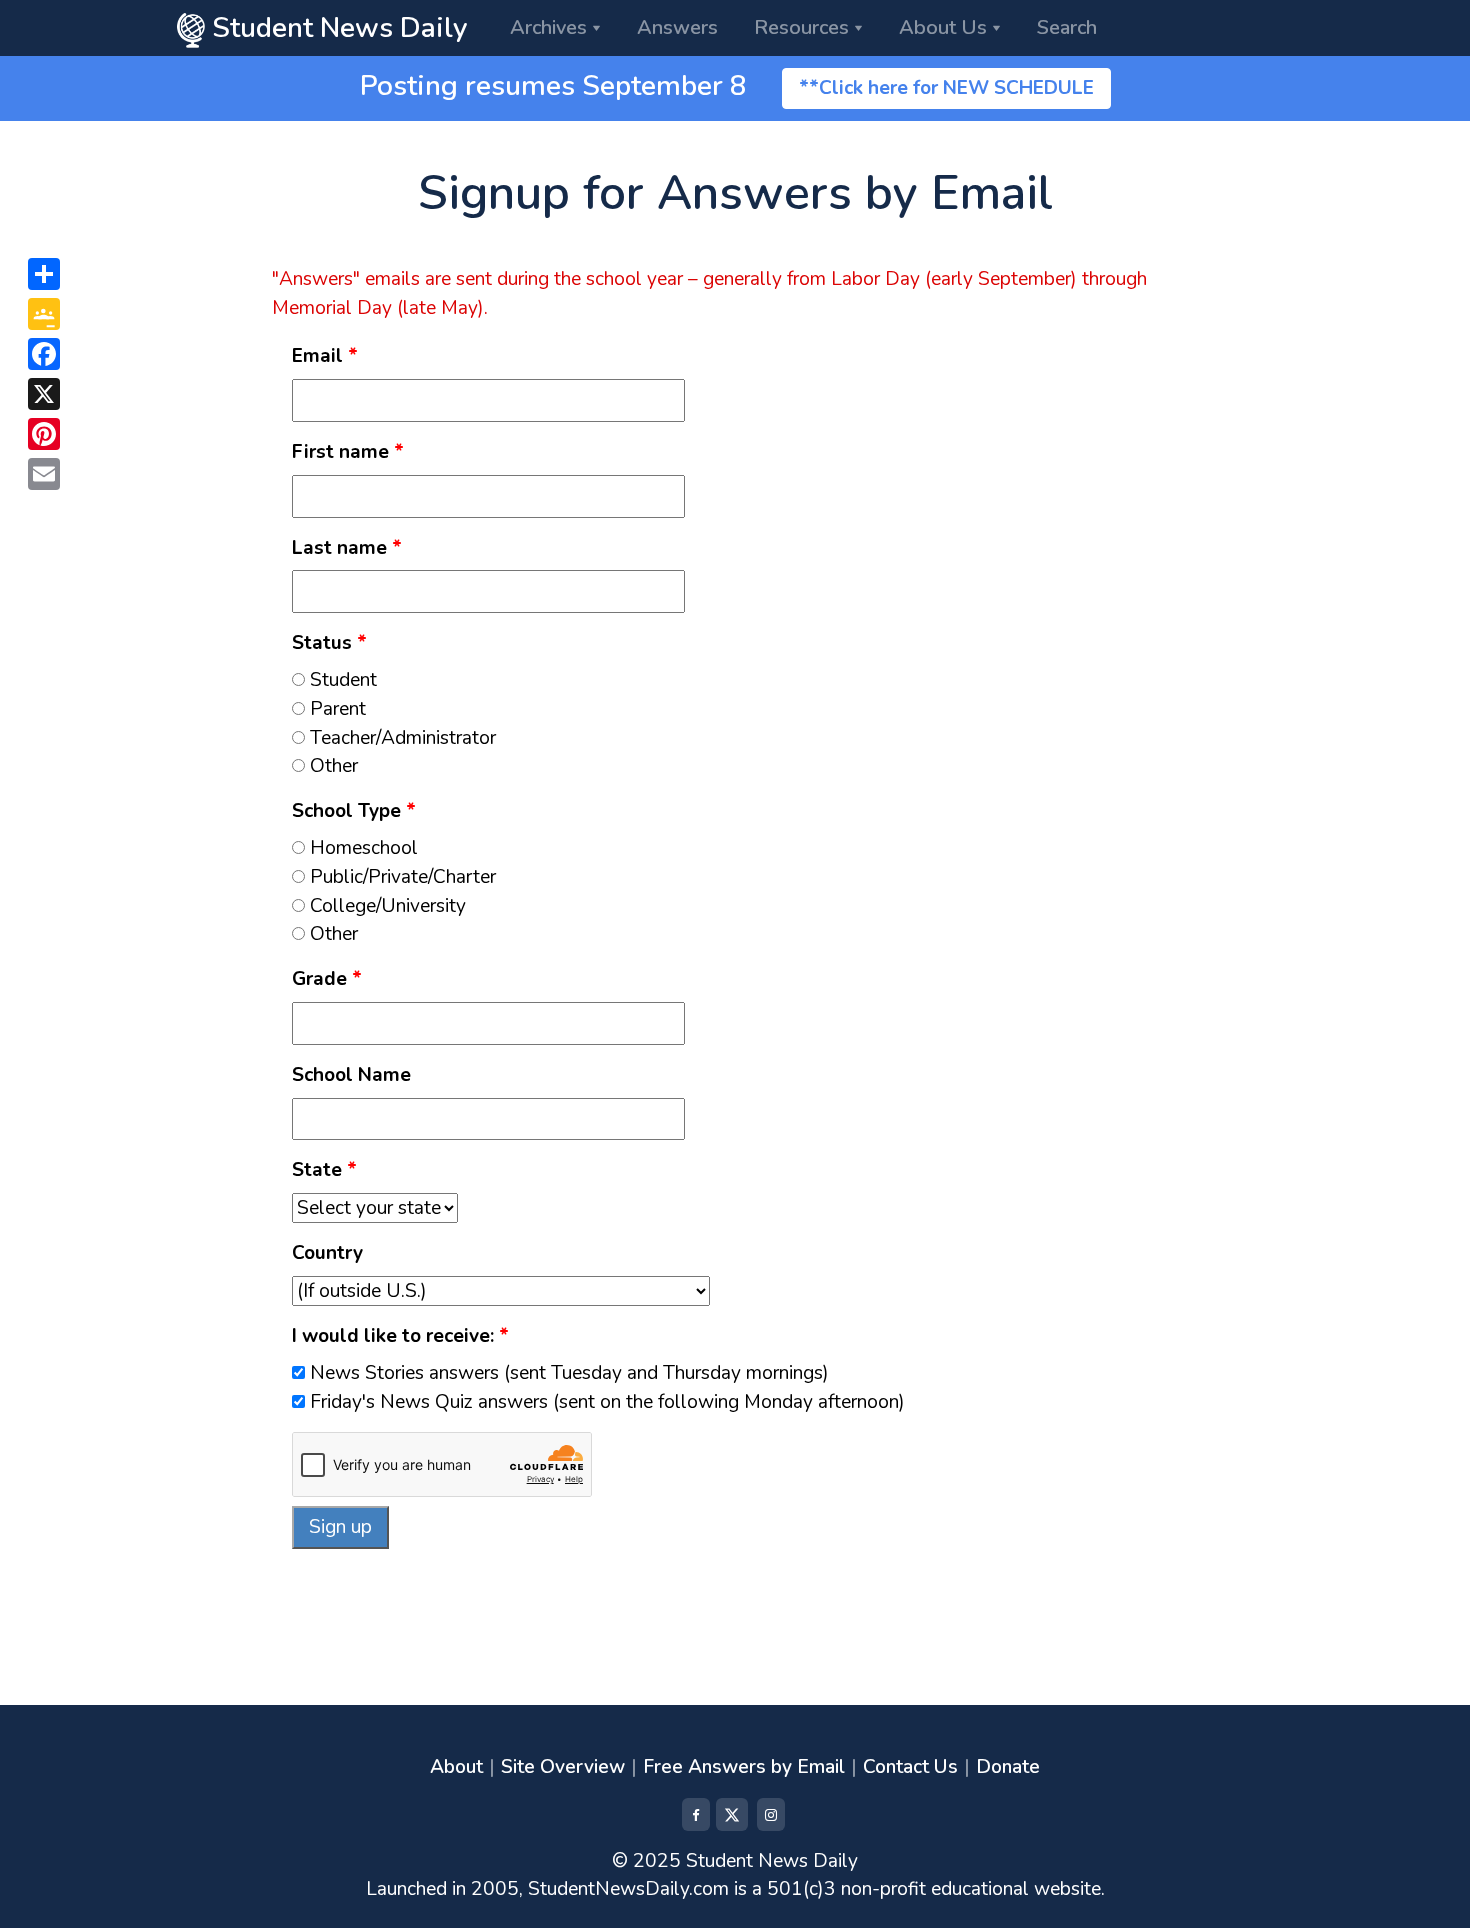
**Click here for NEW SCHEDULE (946, 88)
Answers (677, 27)
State (324, 1170)
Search (1067, 27)
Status (329, 643)
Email (325, 356)
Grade (327, 979)
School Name (351, 1075)
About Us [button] (943, 27)
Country (327, 1253)
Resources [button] (801, 27)
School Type (354, 811)
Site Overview (563, 1767)
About (456, 1767)
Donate (1008, 1767)
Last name (347, 548)
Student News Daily (336, 28)
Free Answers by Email (744, 1767)
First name (348, 452)
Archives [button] (548, 27)
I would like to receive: (400, 1336)
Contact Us (910, 1767)
